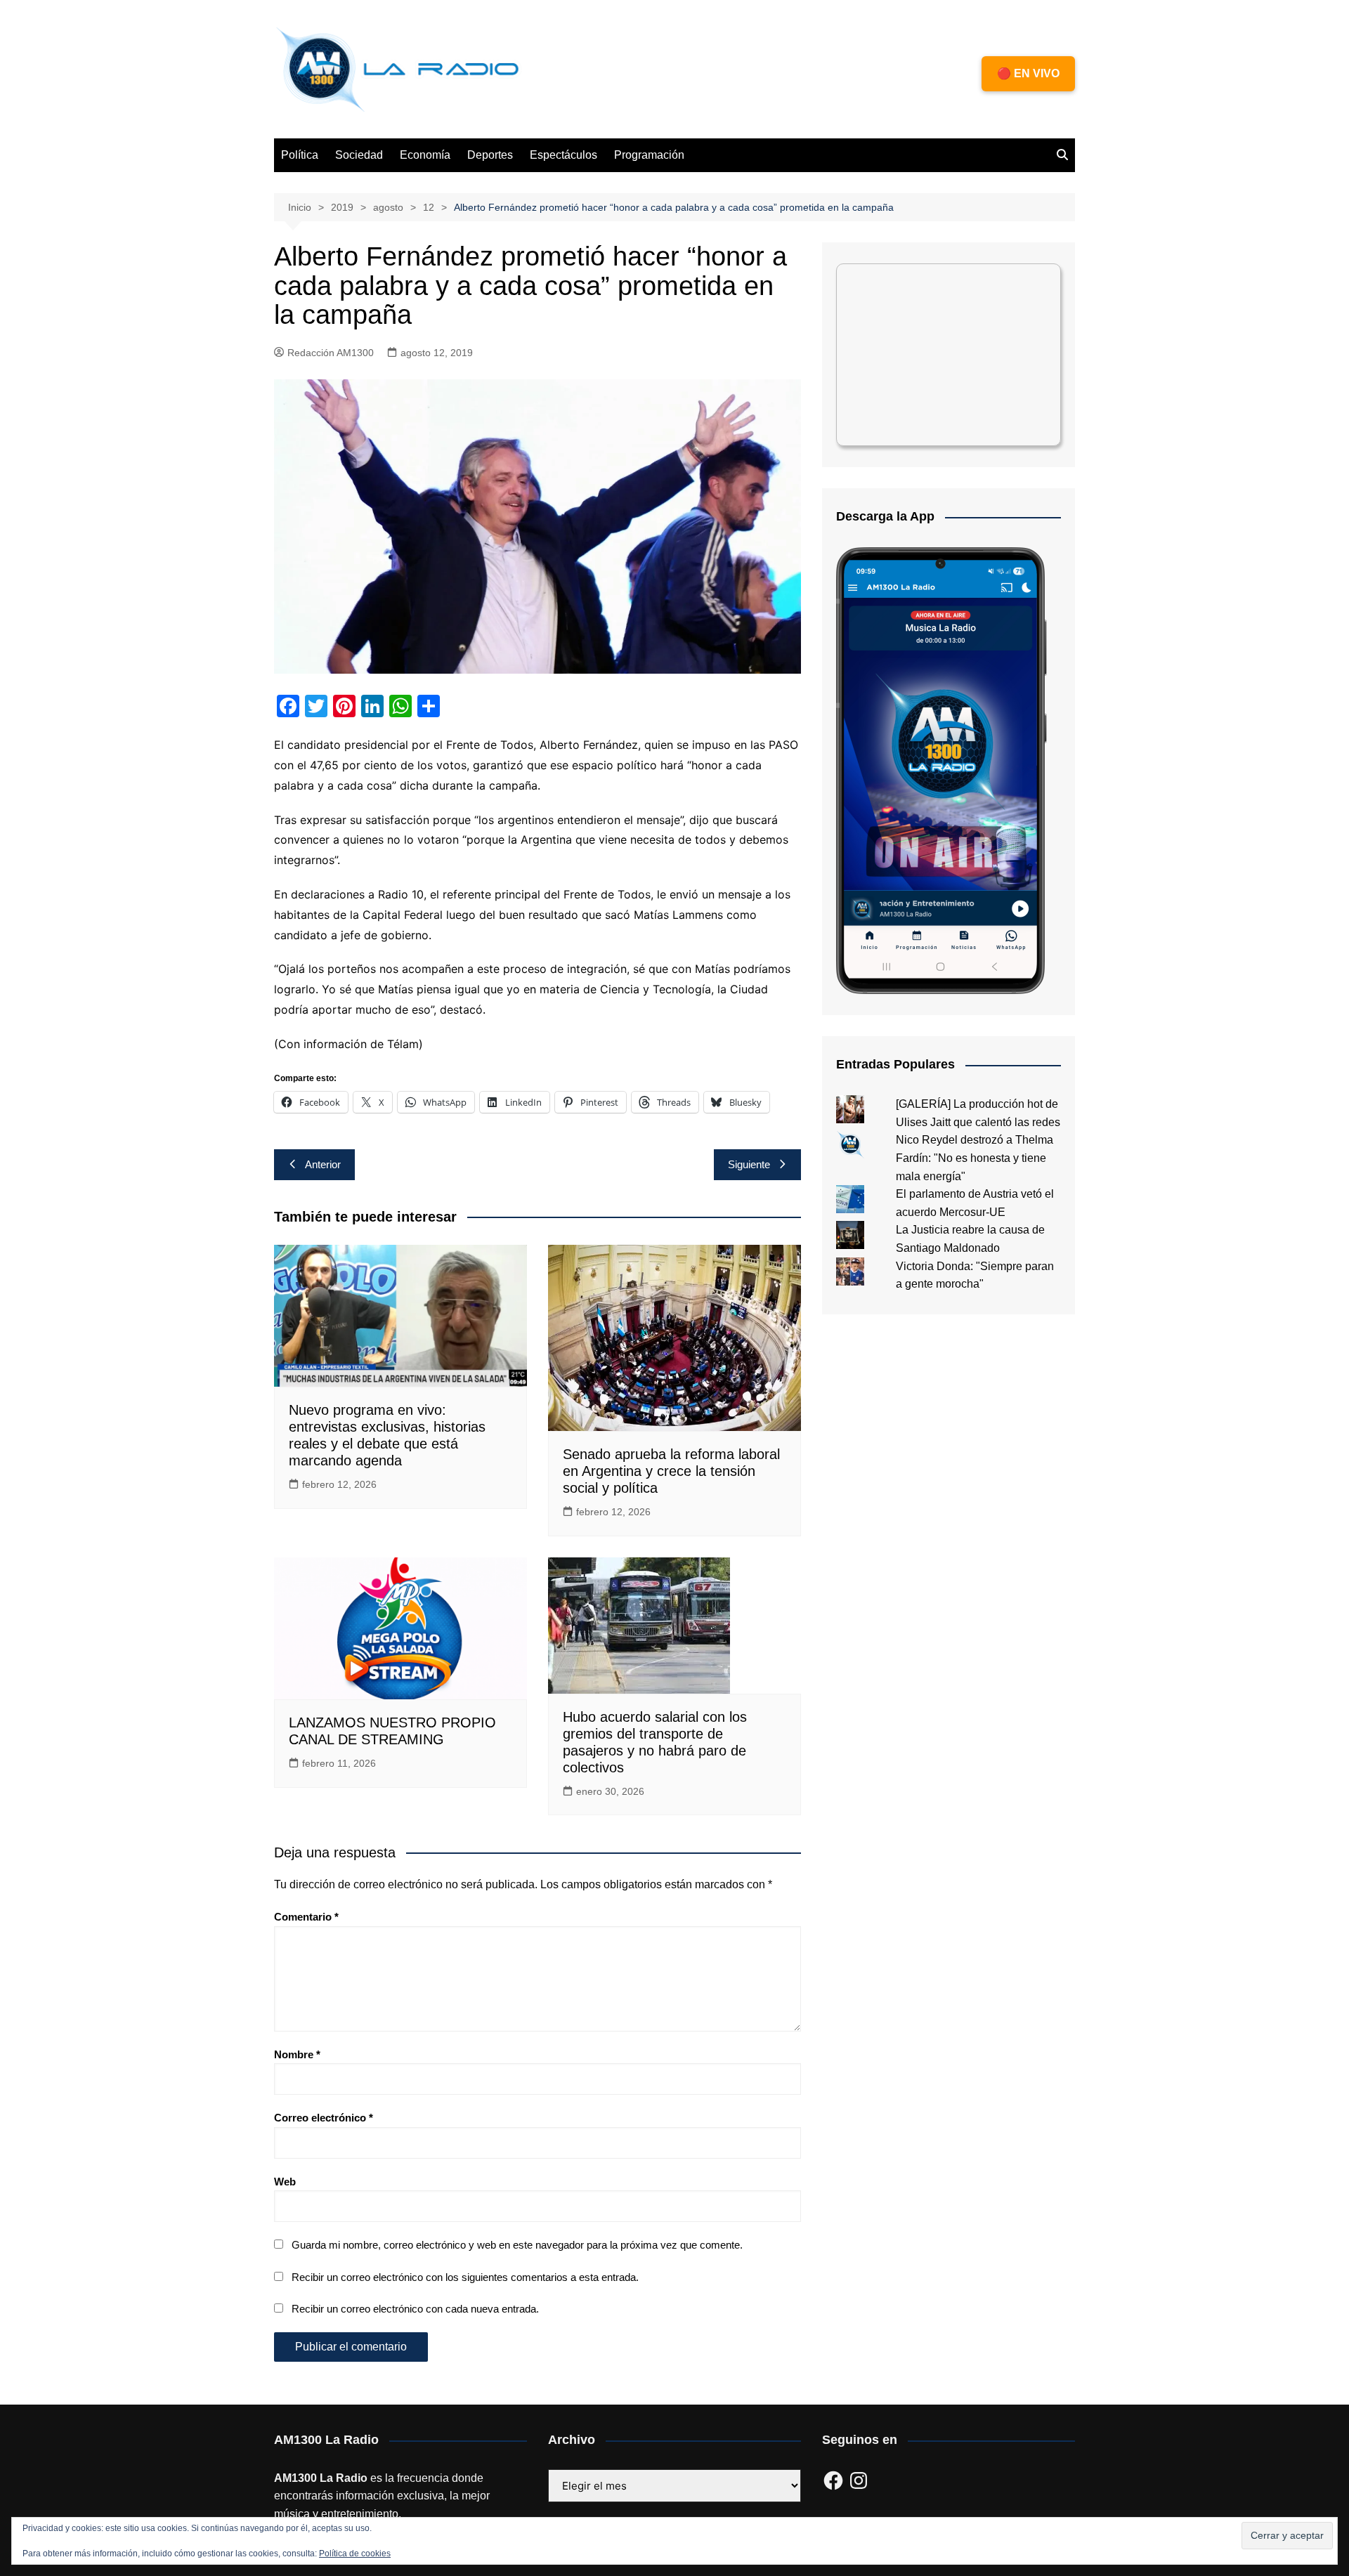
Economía (425, 155)
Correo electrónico (324, 2118)
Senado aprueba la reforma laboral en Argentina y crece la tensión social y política (671, 1471)
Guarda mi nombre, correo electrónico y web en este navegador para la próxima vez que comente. (517, 2245)
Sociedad (359, 155)
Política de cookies (355, 2554)
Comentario (306, 1917)
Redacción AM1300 (331, 353)
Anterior (323, 1164)
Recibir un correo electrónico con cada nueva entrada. (415, 2309)
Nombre (297, 2054)
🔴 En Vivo (1028, 73)
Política (300, 155)
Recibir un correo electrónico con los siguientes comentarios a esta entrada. (465, 2277)
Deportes (490, 155)
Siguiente (749, 1164)
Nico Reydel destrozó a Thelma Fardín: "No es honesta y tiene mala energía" (975, 1158)
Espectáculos (563, 155)
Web (285, 2182)
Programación (649, 155)
